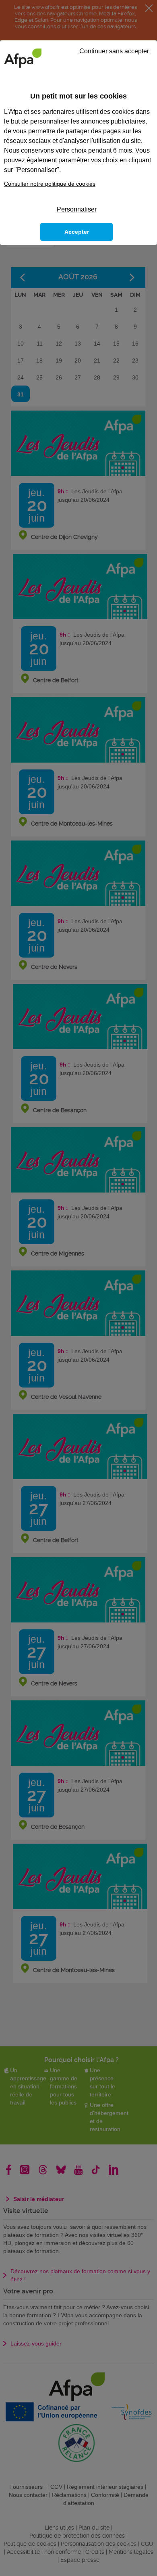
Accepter (77, 232)
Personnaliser (77, 209)
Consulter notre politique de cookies (50, 184)
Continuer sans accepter (114, 51)
